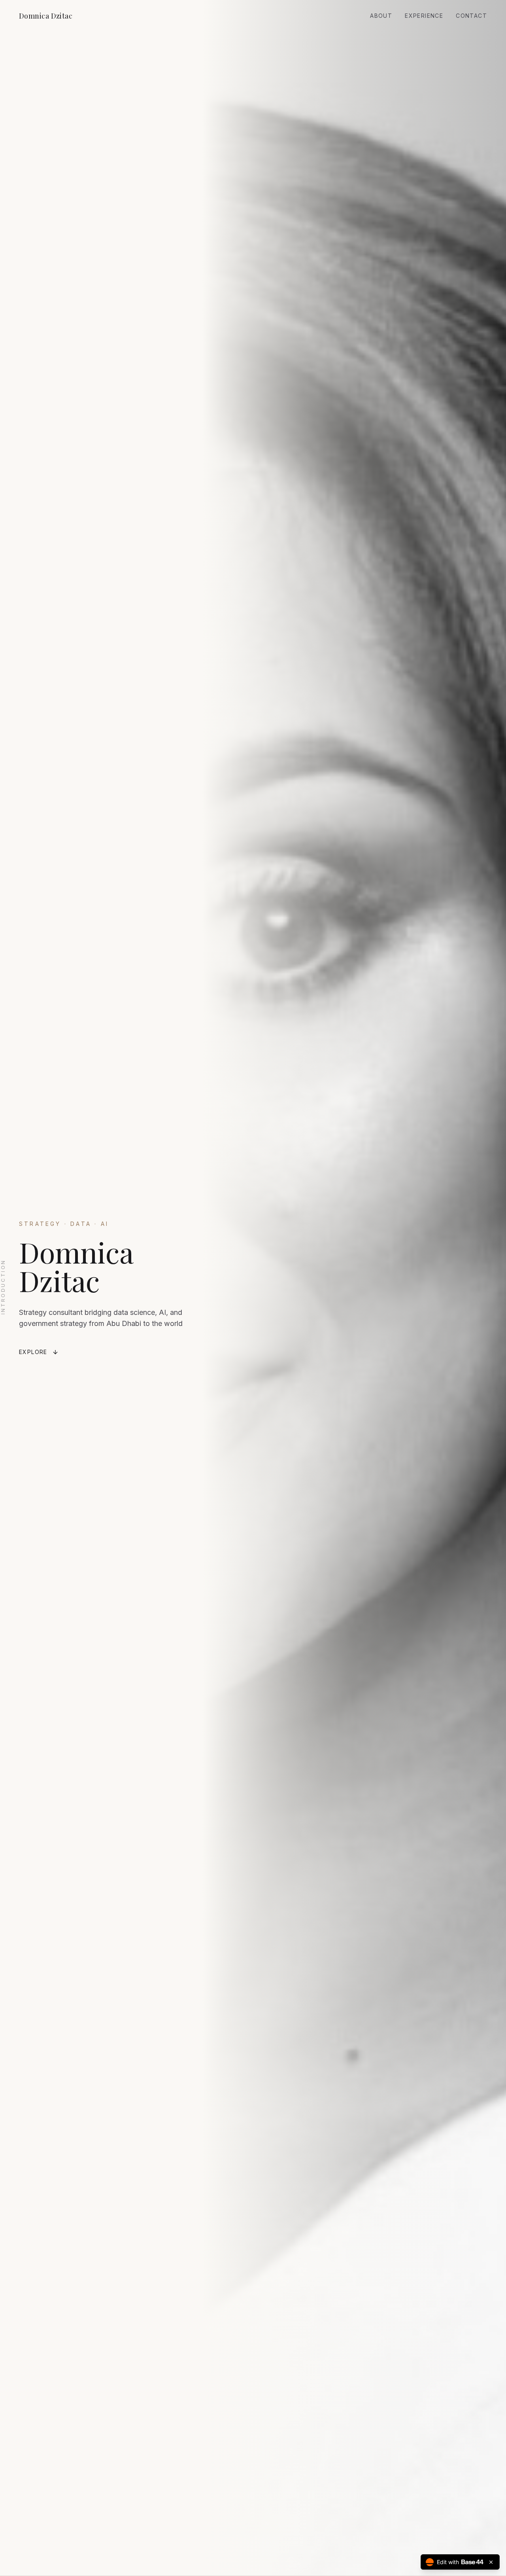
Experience (424, 16)
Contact (471, 16)
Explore (33, 1352)
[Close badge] (491, 2562)
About (381, 16)
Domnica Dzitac (46, 16)
